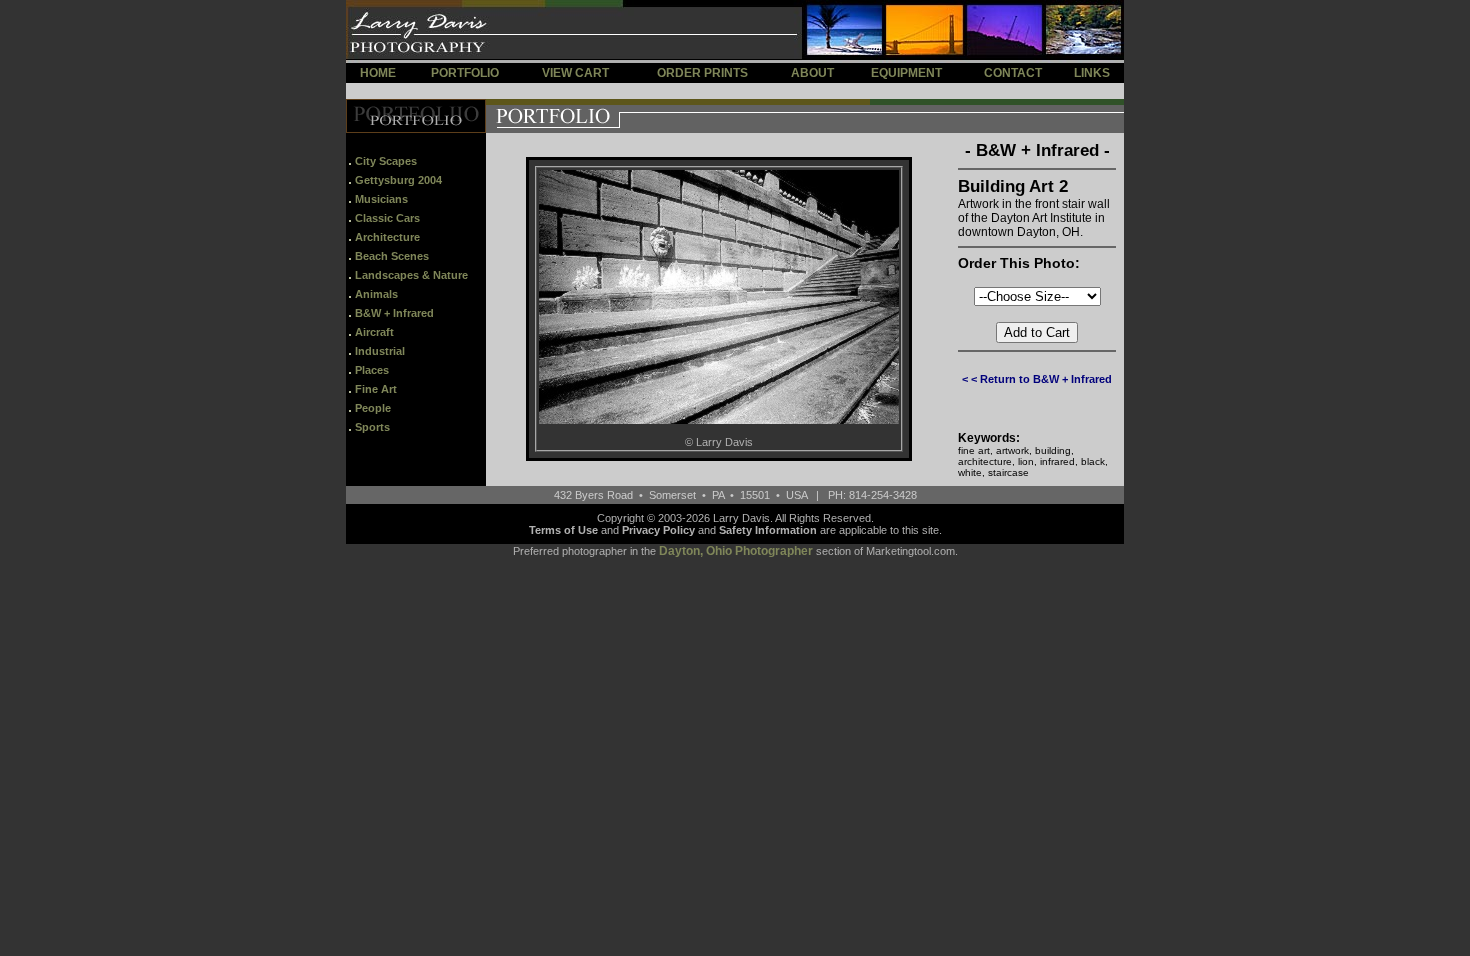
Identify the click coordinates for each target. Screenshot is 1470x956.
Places (372, 370)
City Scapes (386, 161)
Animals (376, 294)
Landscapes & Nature (411, 275)
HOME (378, 73)
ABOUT (812, 73)
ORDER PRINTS (702, 73)
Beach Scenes (392, 256)
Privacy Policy (658, 530)
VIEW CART (575, 73)
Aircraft (374, 332)
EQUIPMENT (906, 73)
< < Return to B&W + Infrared (1037, 379)
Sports (372, 427)
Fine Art (376, 389)
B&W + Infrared (394, 313)
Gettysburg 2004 (398, 180)
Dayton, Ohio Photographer (736, 551)
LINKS (1092, 73)
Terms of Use (563, 530)
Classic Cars (387, 218)
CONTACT (1013, 73)
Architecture (387, 237)
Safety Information (768, 530)
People (373, 408)
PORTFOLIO (465, 73)
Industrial (380, 351)
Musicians (381, 199)
